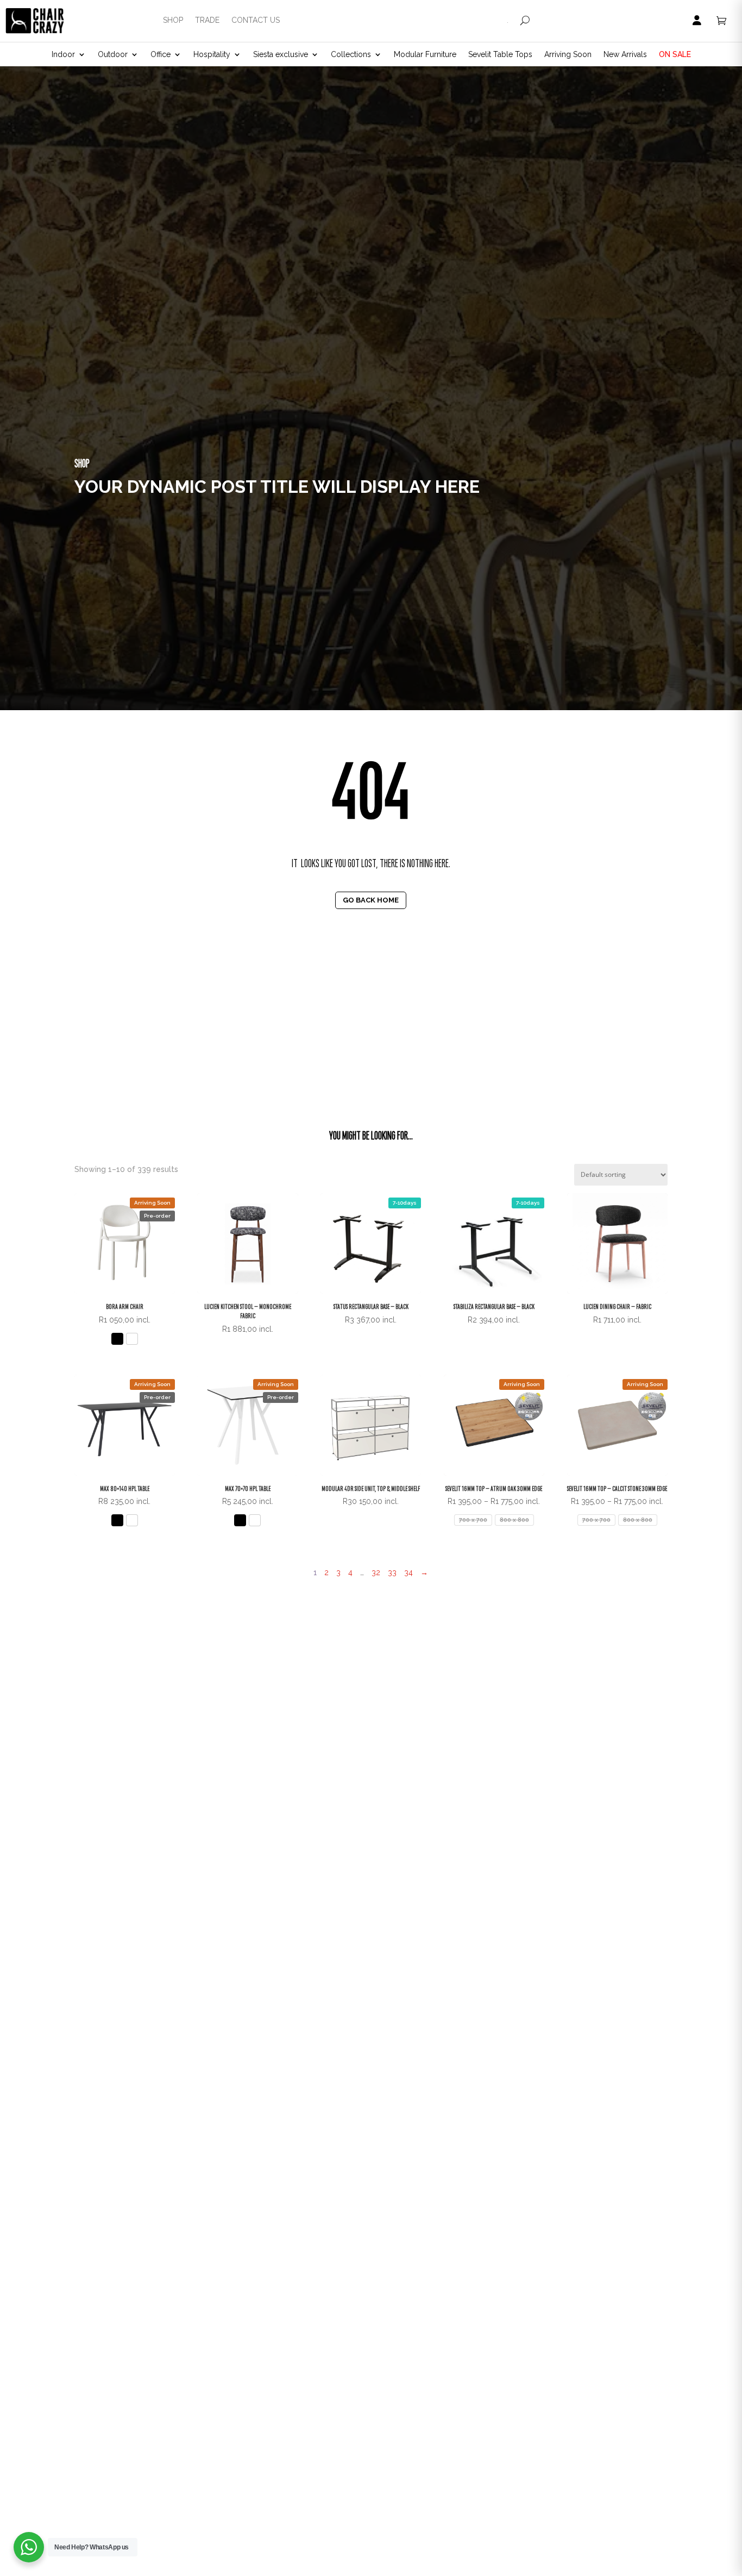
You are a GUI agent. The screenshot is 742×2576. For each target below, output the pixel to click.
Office (161, 55)
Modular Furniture (425, 55)
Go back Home (371, 900)
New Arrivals (625, 55)
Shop (173, 20)
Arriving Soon (568, 55)
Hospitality (212, 55)
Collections (351, 55)
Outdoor (113, 55)
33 (392, 1572)
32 (376, 1572)
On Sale (675, 55)
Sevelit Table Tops (500, 55)
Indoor (63, 55)
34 (408, 1572)
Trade (207, 20)
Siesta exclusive (281, 55)
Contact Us (256, 20)
